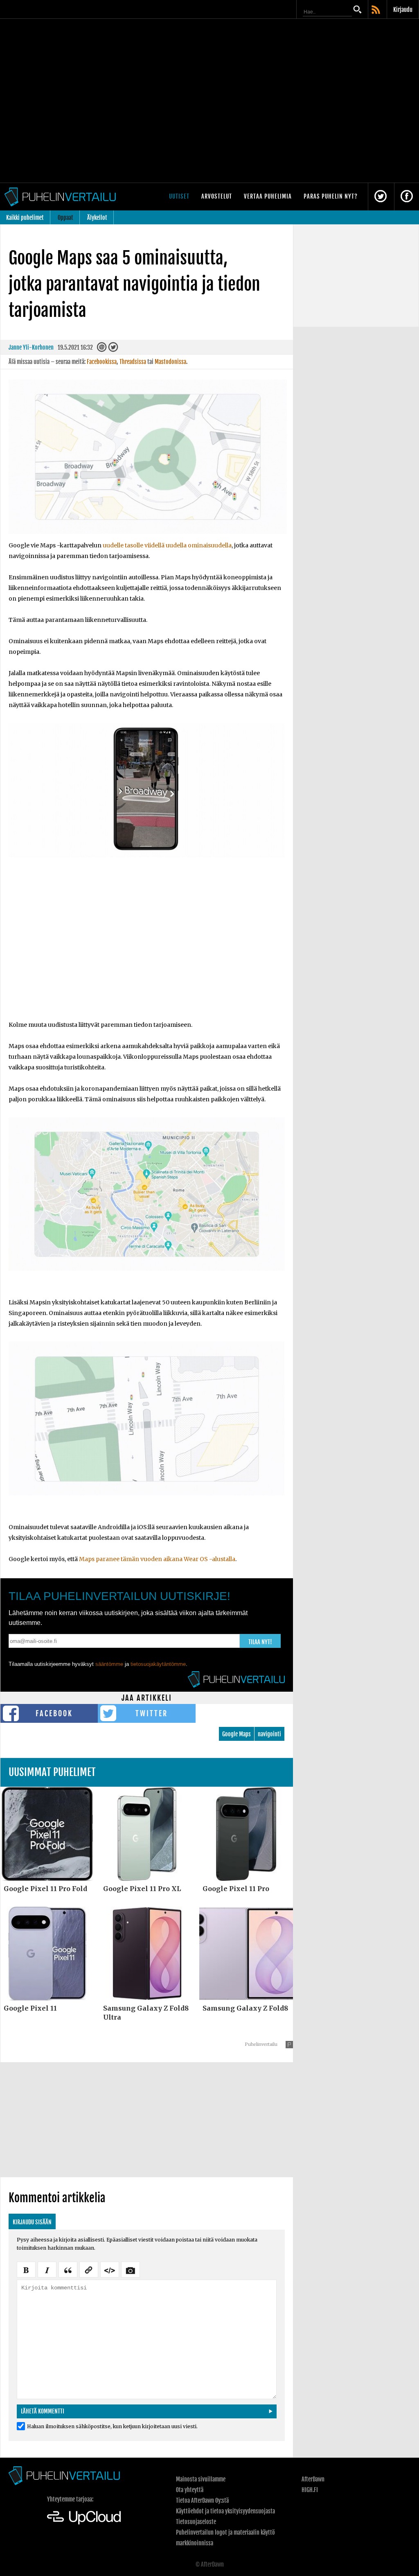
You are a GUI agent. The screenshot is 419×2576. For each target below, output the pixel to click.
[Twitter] (113, 349)
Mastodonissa (170, 362)
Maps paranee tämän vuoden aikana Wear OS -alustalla (157, 1559)
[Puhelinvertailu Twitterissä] (381, 197)
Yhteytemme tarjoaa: (70, 2499)
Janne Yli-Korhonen (31, 347)
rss (376, 10)
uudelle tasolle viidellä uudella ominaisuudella (167, 545)
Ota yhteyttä (190, 2490)
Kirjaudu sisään (32, 2222)
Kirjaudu (403, 10)
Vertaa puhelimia (268, 196)
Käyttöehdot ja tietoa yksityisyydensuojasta (225, 2511)
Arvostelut (217, 196)
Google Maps (237, 1734)
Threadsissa (133, 362)
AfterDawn (313, 2479)
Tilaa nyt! (260, 1642)
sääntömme (109, 1664)
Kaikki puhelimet (25, 218)
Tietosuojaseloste (196, 2522)
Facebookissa (102, 362)
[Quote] (68, 2269)
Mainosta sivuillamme (201, 2479)
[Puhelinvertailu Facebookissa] (407, 197)
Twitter (152, 1713)
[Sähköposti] (102, 349)
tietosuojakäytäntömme (158, 1664)
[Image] (131, 2269)
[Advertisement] (147, 951)
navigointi (269, 1734)
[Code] (110, 2269)
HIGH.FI (310, 2490)
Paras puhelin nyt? (331, 196)
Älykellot (97, 218)
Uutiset (179, 196)
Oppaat (65, 218)
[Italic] (47, 2269)
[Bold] (26, 2269)
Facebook (54, 1713)
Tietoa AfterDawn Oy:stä (202, 2500)
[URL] (89, 2269)
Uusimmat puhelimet (52, 1772)
